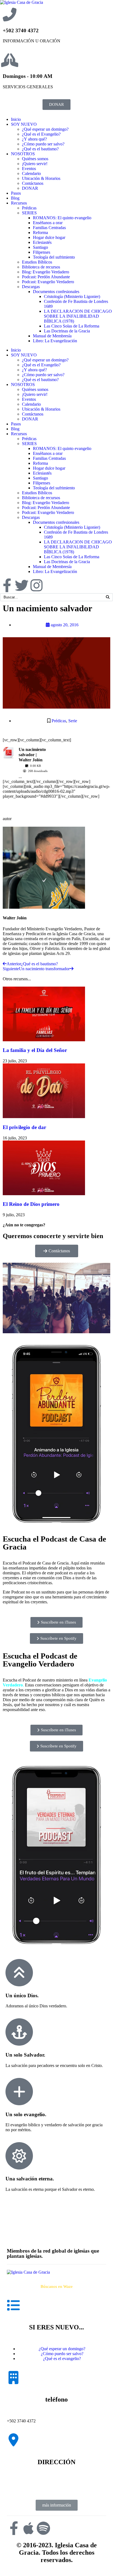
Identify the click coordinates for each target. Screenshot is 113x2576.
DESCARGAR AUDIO (24, 803)
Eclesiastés (42, 242)
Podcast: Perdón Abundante (46, 277)
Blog (15, 198)
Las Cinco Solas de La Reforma (72, 326)
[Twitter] (22, 585)
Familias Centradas (49, 228)
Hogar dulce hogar (49, 237)
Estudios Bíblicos (37, 262)
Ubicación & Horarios (41, 178)
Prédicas (29, 208)
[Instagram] (36, 585)
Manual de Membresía (52, 336)
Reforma (40, 233)
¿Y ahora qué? (34, 139)
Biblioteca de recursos (41, 267)
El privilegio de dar (24, 1127)
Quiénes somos (35, 159)
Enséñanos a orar (48, 223)
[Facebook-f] (7, 585)
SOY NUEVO (24, 124)
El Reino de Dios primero (31, 1204)
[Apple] (29, 2528)
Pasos (16, 193)
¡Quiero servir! (35, 164)
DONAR (30, 188)
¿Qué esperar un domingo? (45, 129)
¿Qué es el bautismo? (40, 149)
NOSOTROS (23, 154)
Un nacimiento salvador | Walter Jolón (32, 755)
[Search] (108, 597)
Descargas (31, 287)
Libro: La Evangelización (55, 341)
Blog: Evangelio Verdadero (46, 272)
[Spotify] (43, 2528)
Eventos (29, 169)
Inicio (16, 119)
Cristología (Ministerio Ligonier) (72, 296)
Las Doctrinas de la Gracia (67, 331)
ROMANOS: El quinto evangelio (62, 218)
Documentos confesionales (56, 292)
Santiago (40, 247)
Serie (73, 721)
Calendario (31, 173)
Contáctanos (33, 183)
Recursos (19, 203)
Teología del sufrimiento (54, 257)
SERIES (29, 213)
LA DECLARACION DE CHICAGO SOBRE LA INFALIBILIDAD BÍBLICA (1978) (78, 316)
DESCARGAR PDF (82, 753)
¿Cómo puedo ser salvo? (43, 144)
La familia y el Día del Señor (35, 1050)
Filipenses (42, 252)
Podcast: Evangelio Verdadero (48, 282)
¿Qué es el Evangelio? (41, 134)
